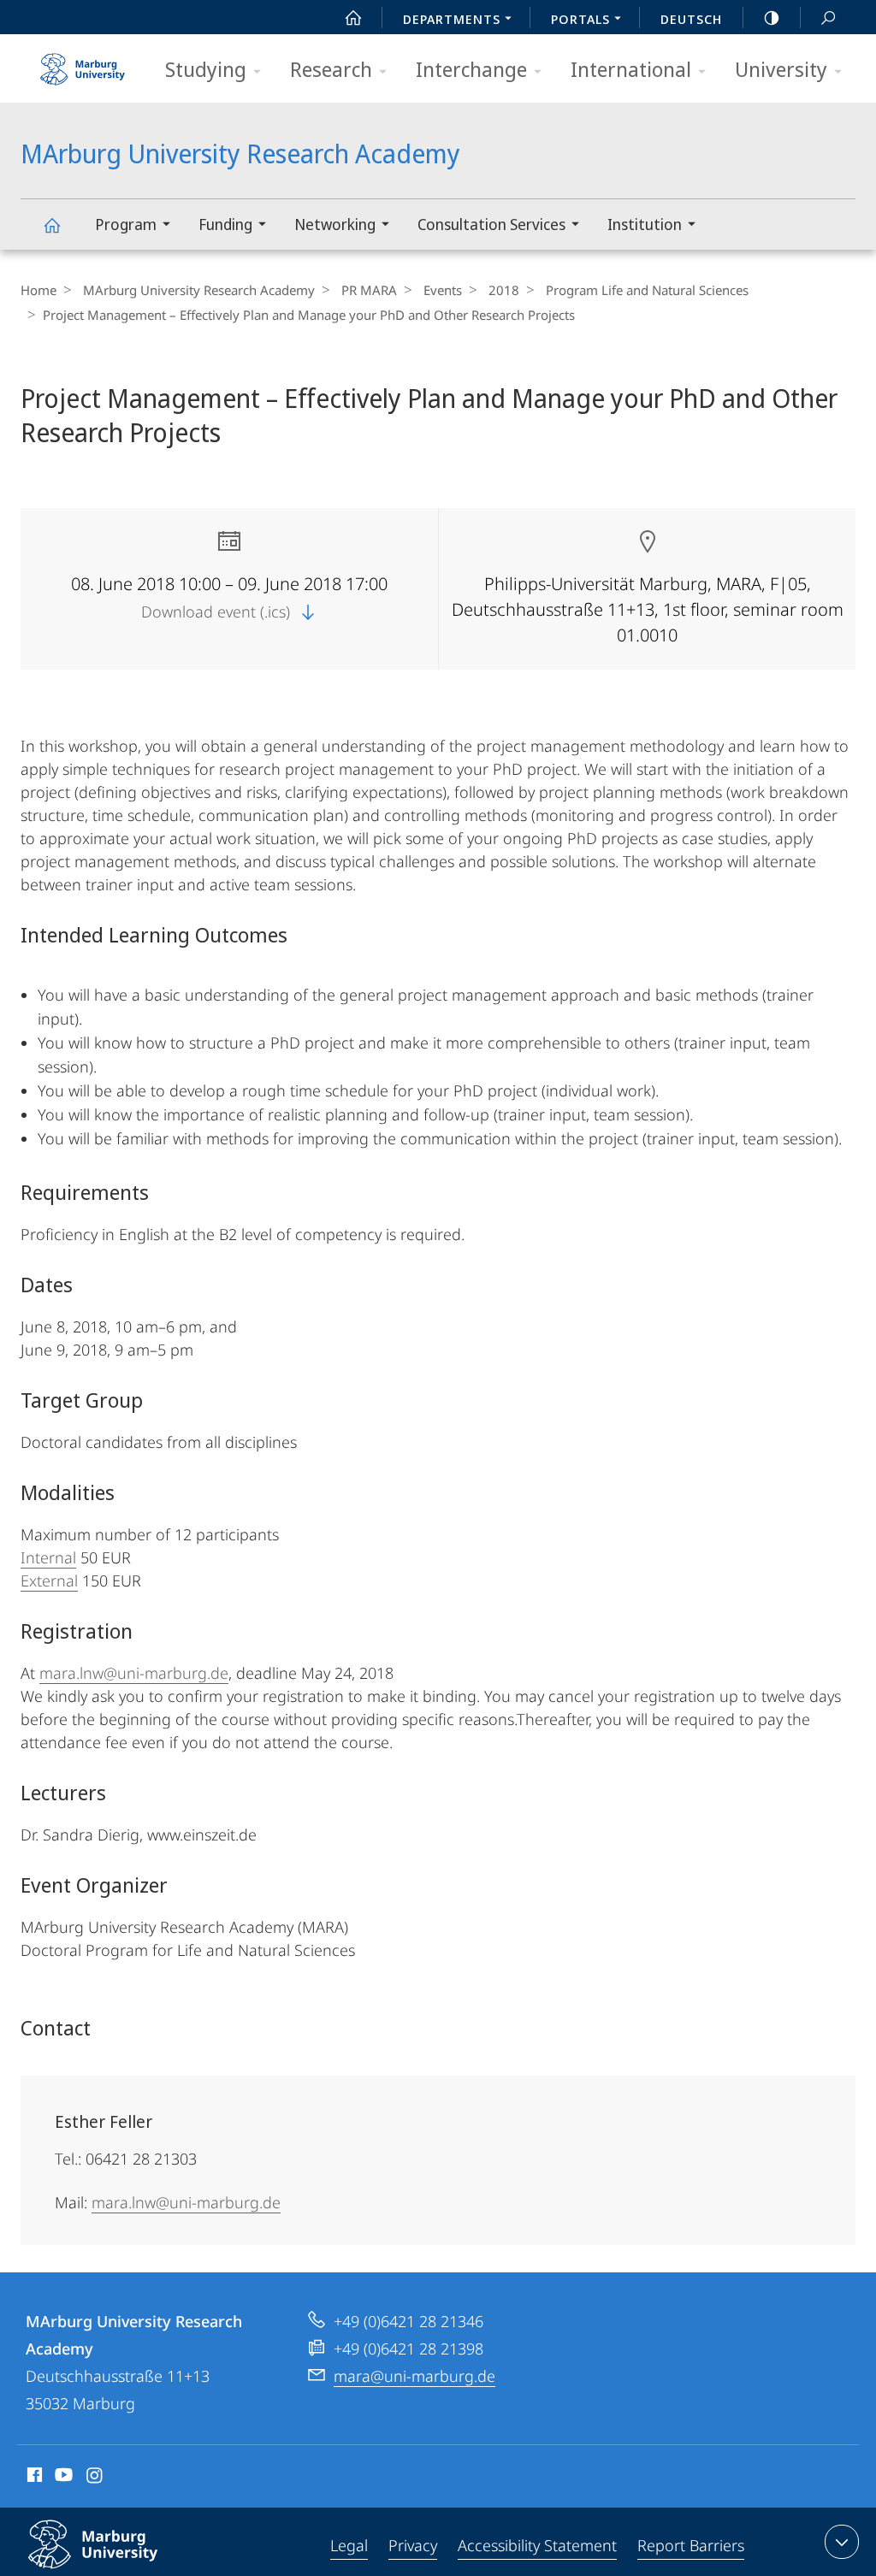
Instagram (95, 2478)
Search (828, 17)
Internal (48, 1557)
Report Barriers (691, 2545)
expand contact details (842, 2542)
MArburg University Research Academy (51, 225)
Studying (206, 69)
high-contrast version (772, 17)
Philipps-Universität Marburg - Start (85, 63)
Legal (349, 2545)
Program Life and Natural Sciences (647, 290)
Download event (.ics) (218, 612)
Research (331, 69)
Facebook (33, 2478)
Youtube (62, 2478)
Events (443, 290)
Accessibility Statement (537, 2545)
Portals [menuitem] (580, 19)
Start (353, 17)
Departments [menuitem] (452, 19)
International (631, 69)
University (781, 69)
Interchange (471, 69)
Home (38, 290)
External (49, 1580)
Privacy (413, 2545)
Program (126, 224)
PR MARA (369, 290)
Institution (645, 224)
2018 (504, 290)
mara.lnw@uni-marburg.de (134, 1673)
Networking (335, 224)
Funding (225, 224)
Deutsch (691, 19)
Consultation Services (491, 224)
